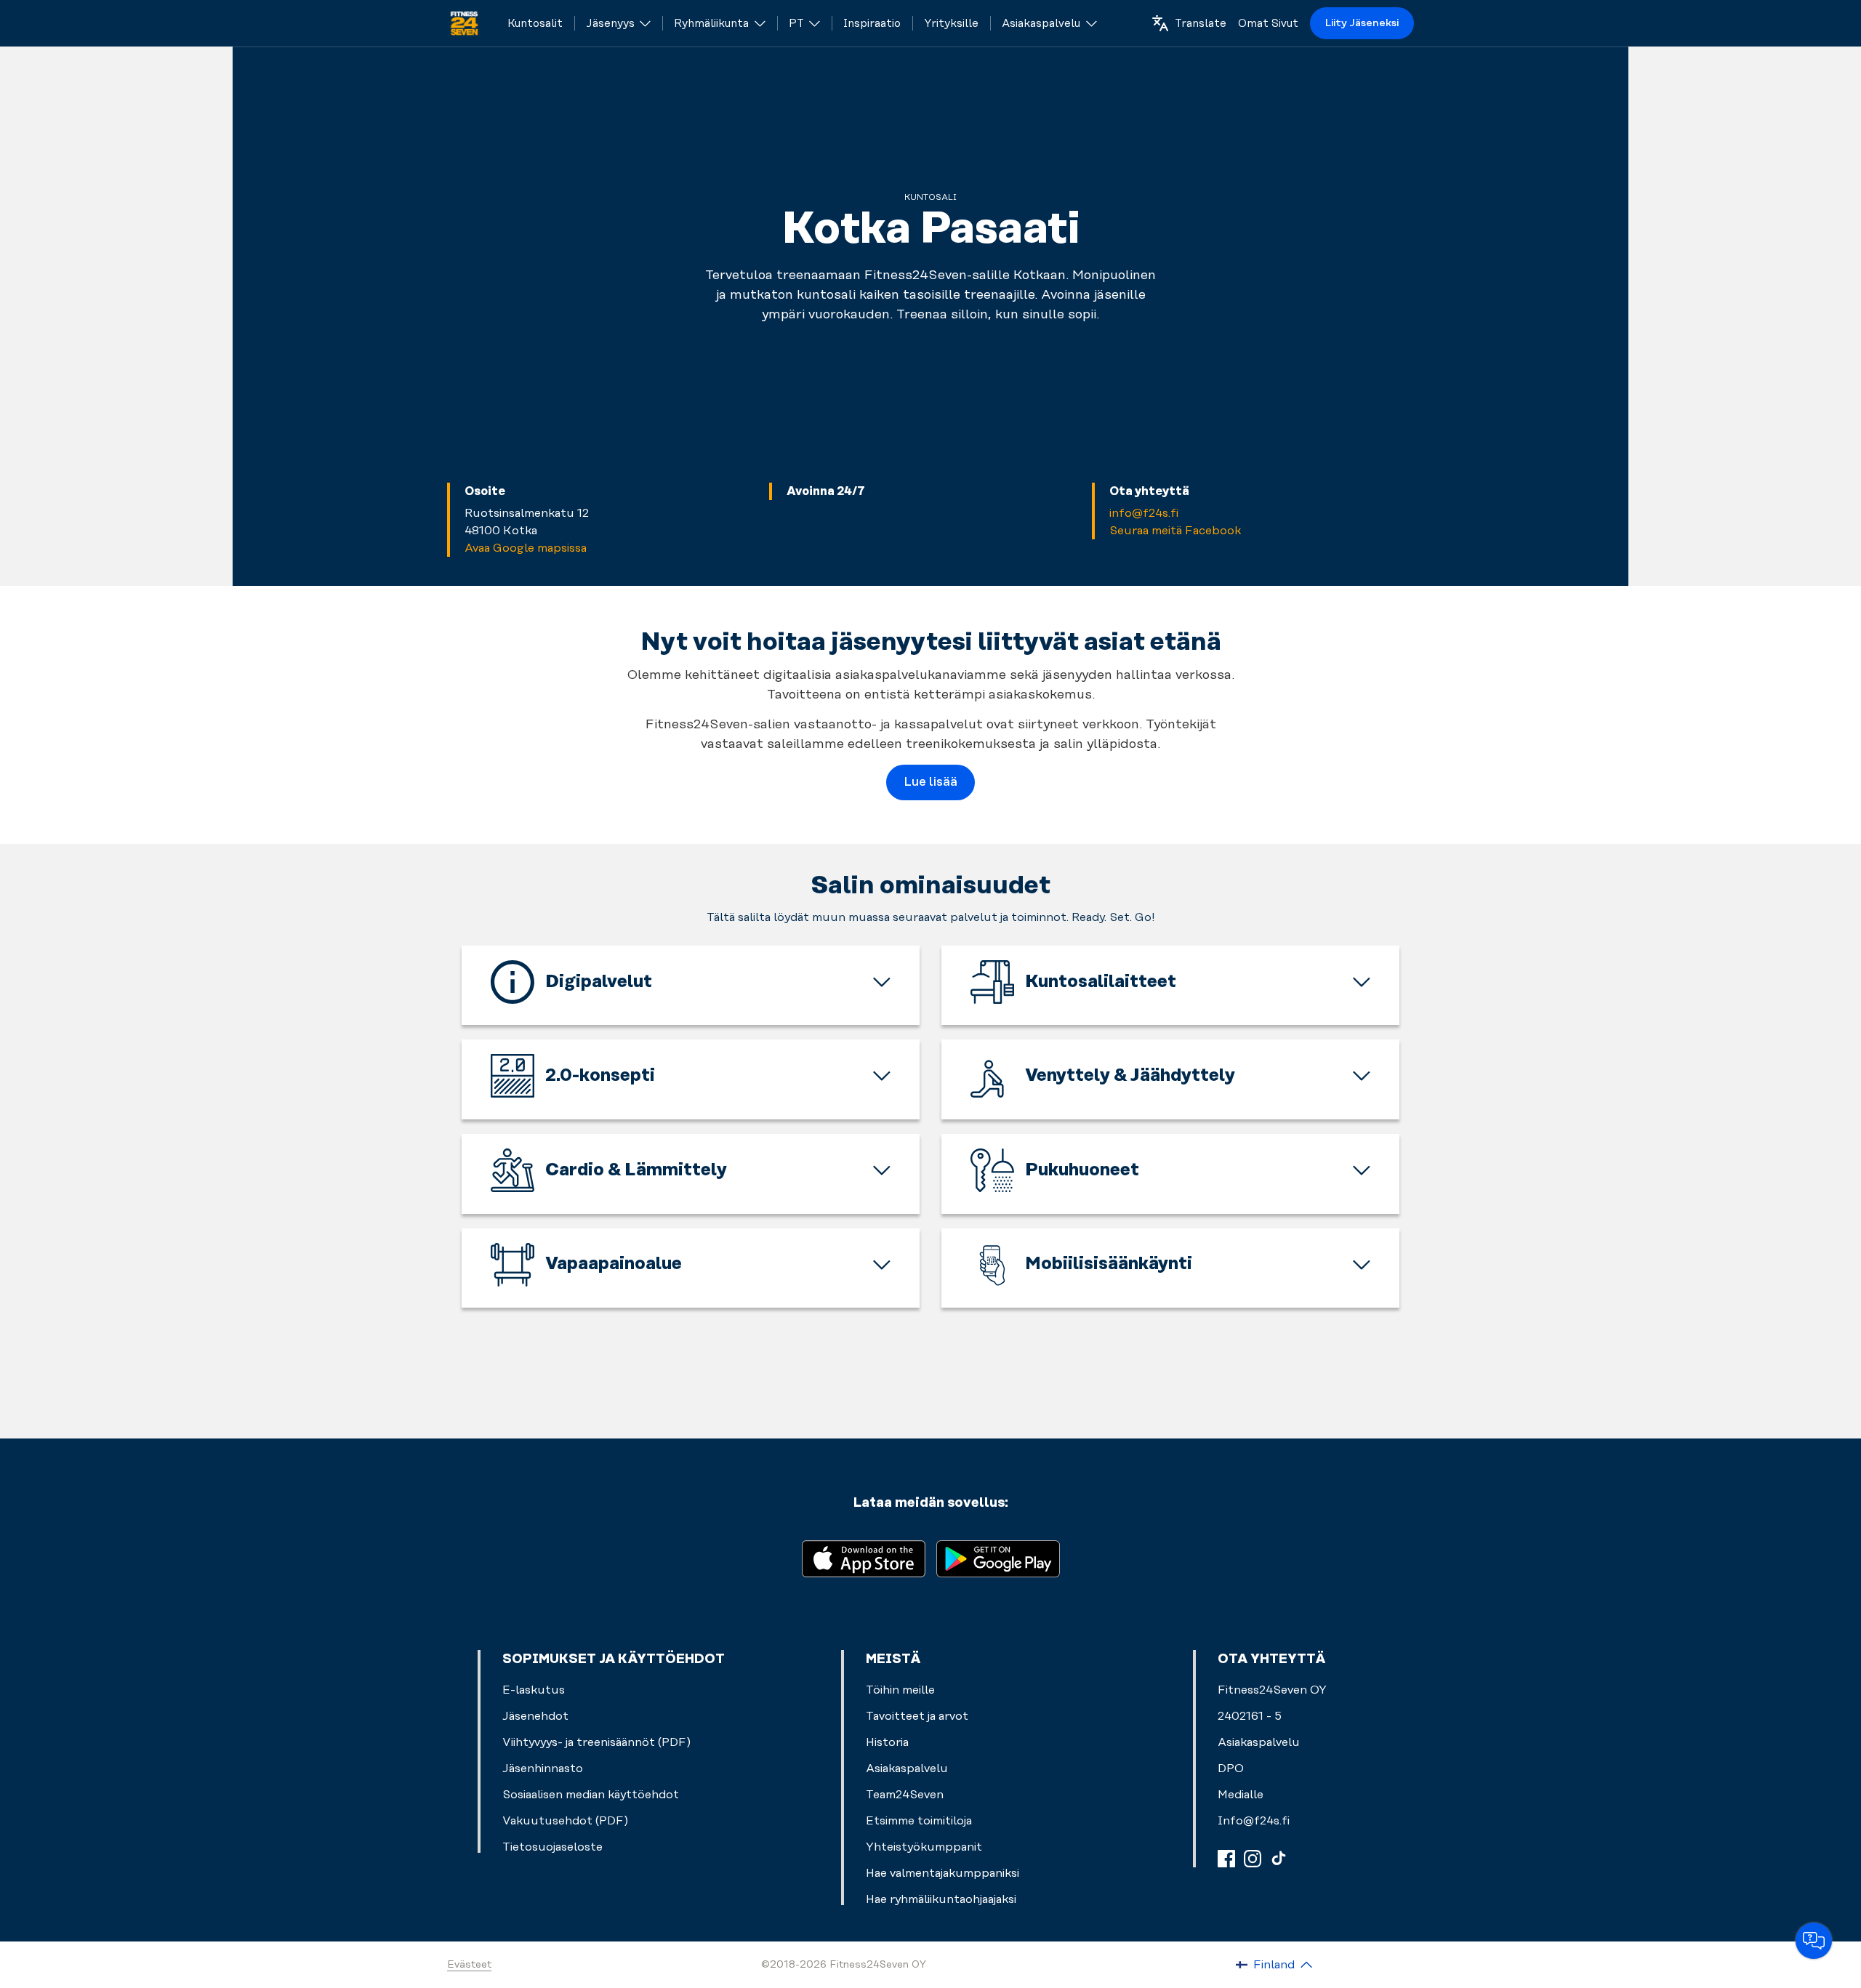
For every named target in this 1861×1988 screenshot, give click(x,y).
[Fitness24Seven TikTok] (1279, 1859)
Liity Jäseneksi (1362, 23)
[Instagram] (1253, 1859)
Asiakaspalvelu (1259, 1742)
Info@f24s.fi (1254, 1821)
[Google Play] (998, 1557)
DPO (1231, 1768)
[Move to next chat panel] (1814, 1941)
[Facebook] (1226, 1859)
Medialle (1241, 1795)
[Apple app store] (864, 1557)
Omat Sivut (1268, 24)
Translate (1201, 24)
